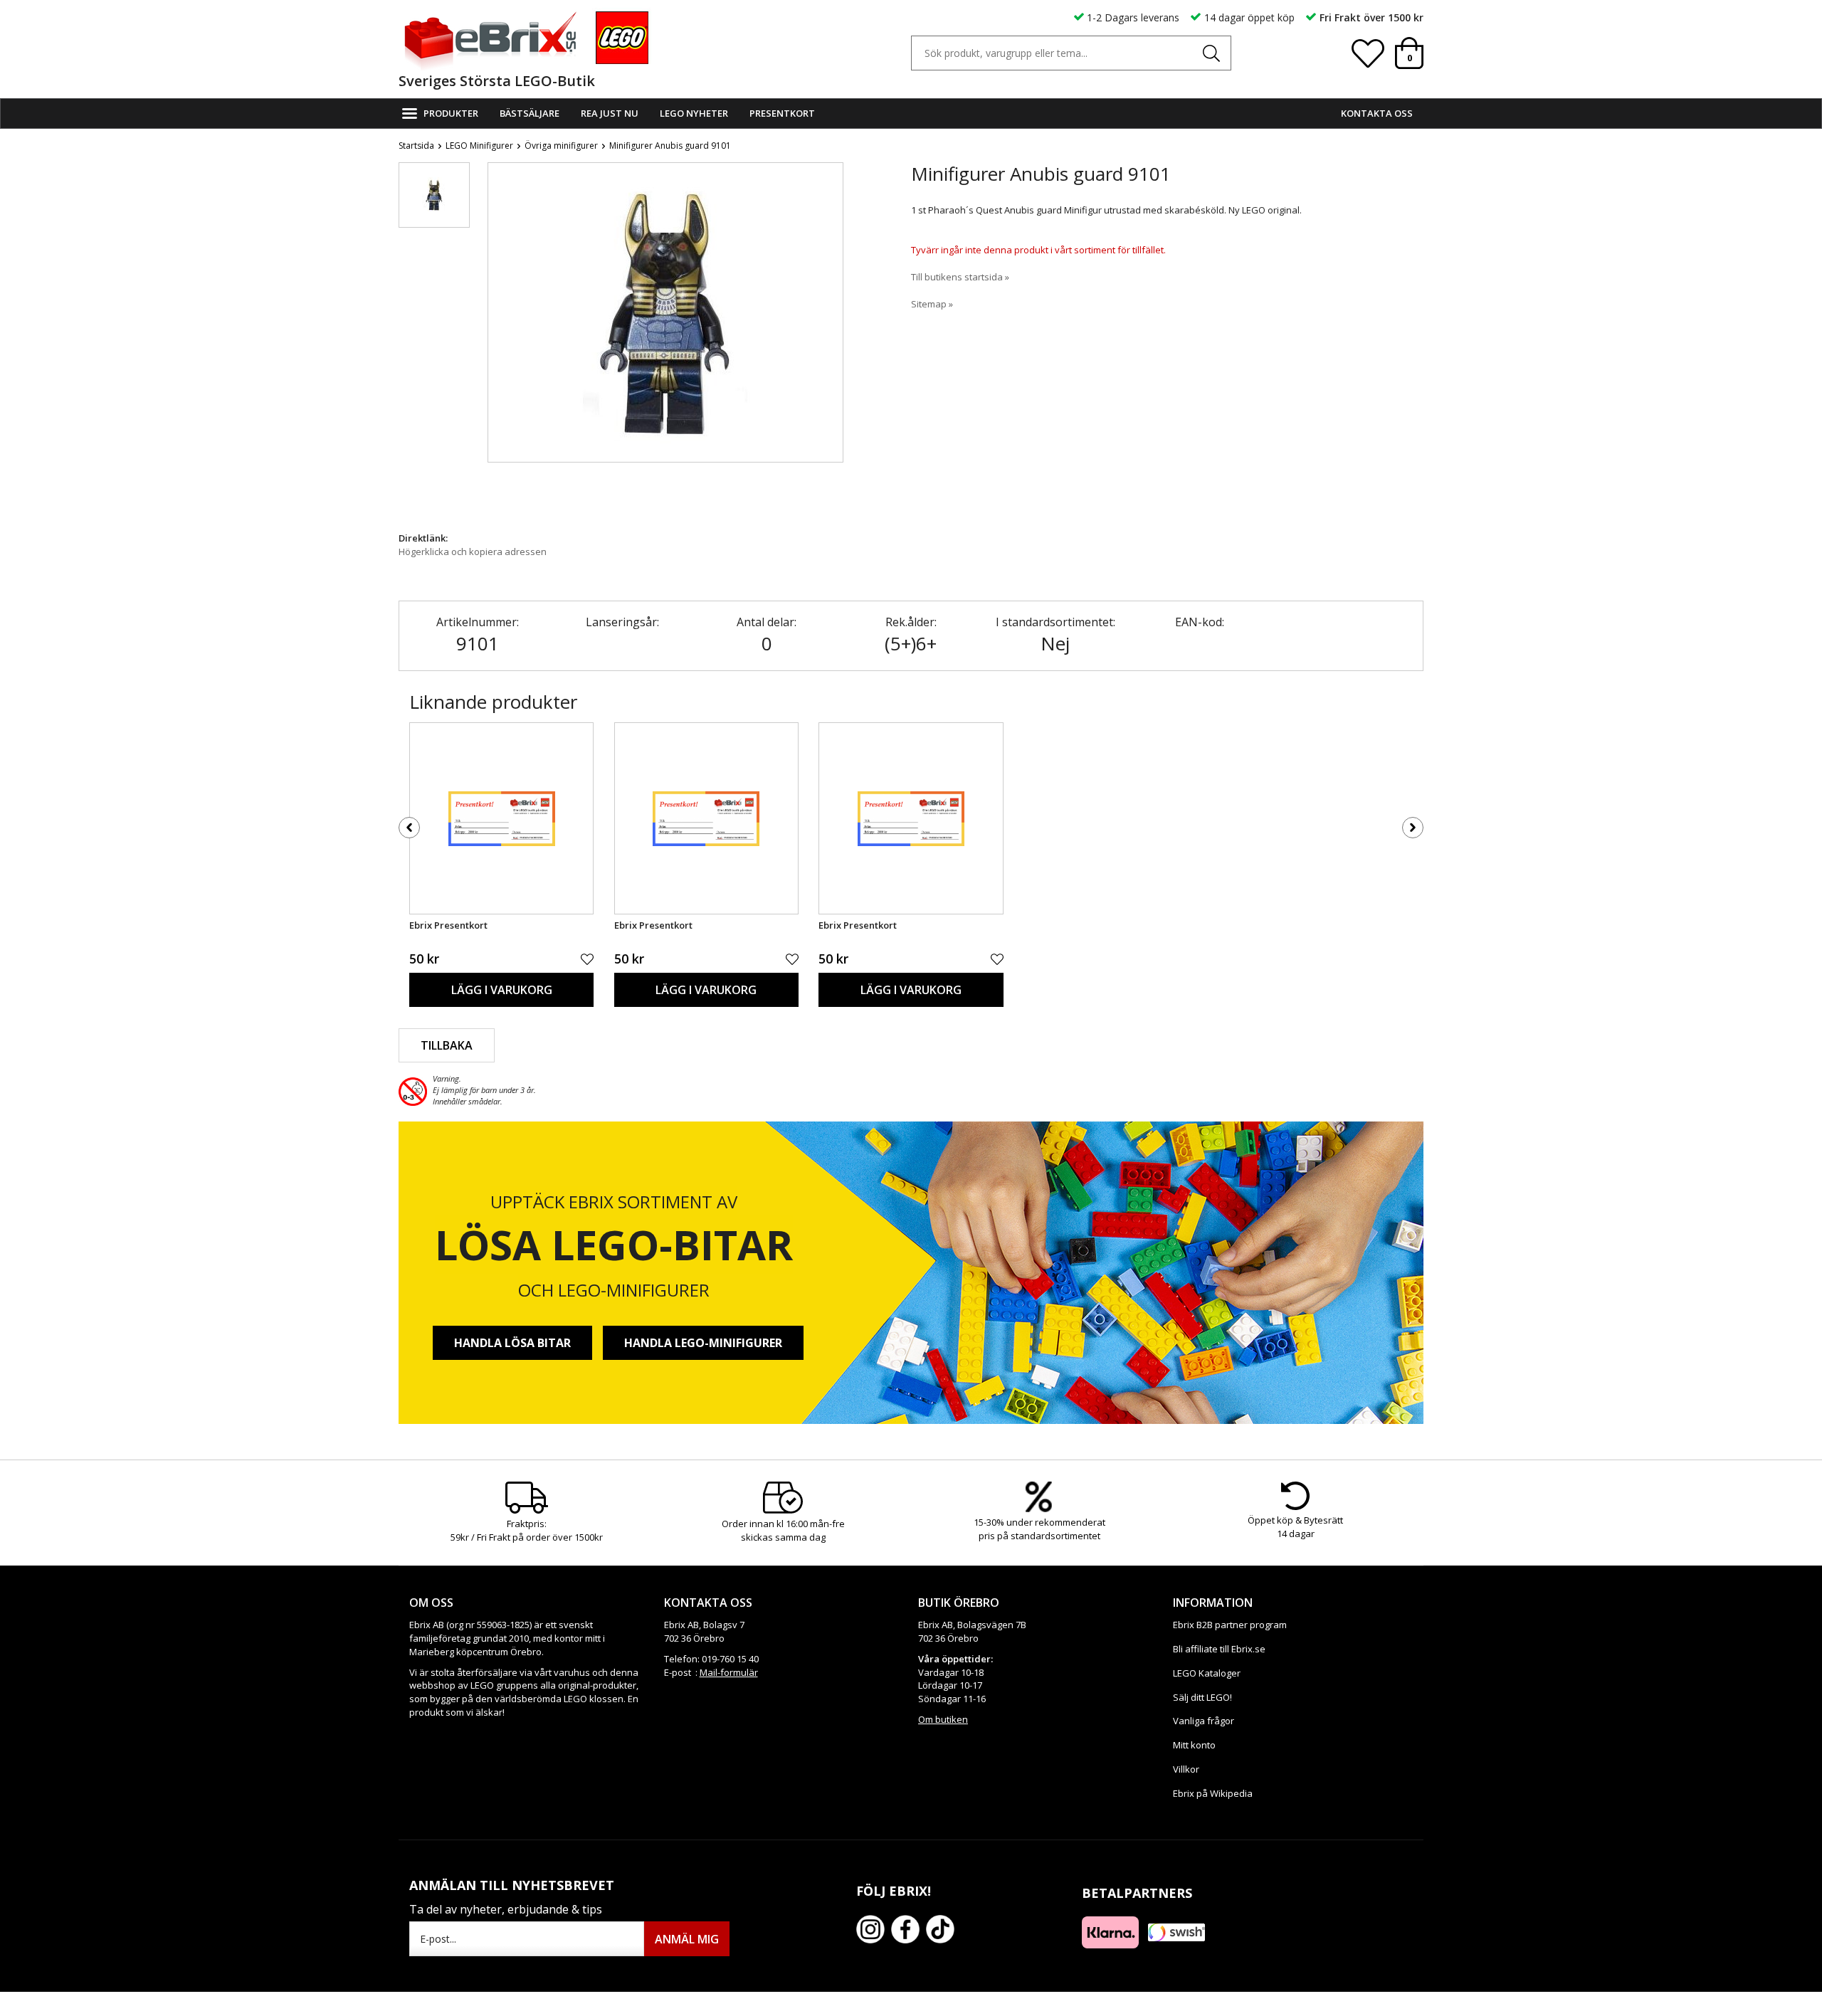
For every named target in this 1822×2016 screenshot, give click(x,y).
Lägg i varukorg (502, 990)
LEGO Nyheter (694, 113)
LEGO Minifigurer (479, 146)
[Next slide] (832, 343)
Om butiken (943, 1719)
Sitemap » (932, 304)
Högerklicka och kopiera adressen (473, 552)
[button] (434, 195)
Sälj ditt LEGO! (1202, 1697)
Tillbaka (447, 1045)
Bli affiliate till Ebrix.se (1219, 1649)
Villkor (1186, 1769)
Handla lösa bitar (512, 1343)
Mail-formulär (729, 1672)
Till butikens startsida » (960, 277)
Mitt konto (1194, 1745)
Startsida (416, 146)
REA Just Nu (610, 113)
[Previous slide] (499, 343)
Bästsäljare (530, 113)
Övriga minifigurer (561, 146)
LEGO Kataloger (1207, 1673)
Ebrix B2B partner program (1230, 1625)
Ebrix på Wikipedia (1213, 1793)
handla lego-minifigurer (703, 1343)
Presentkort (782, 113)
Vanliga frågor (1204, 1721)
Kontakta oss (1377, 113)
